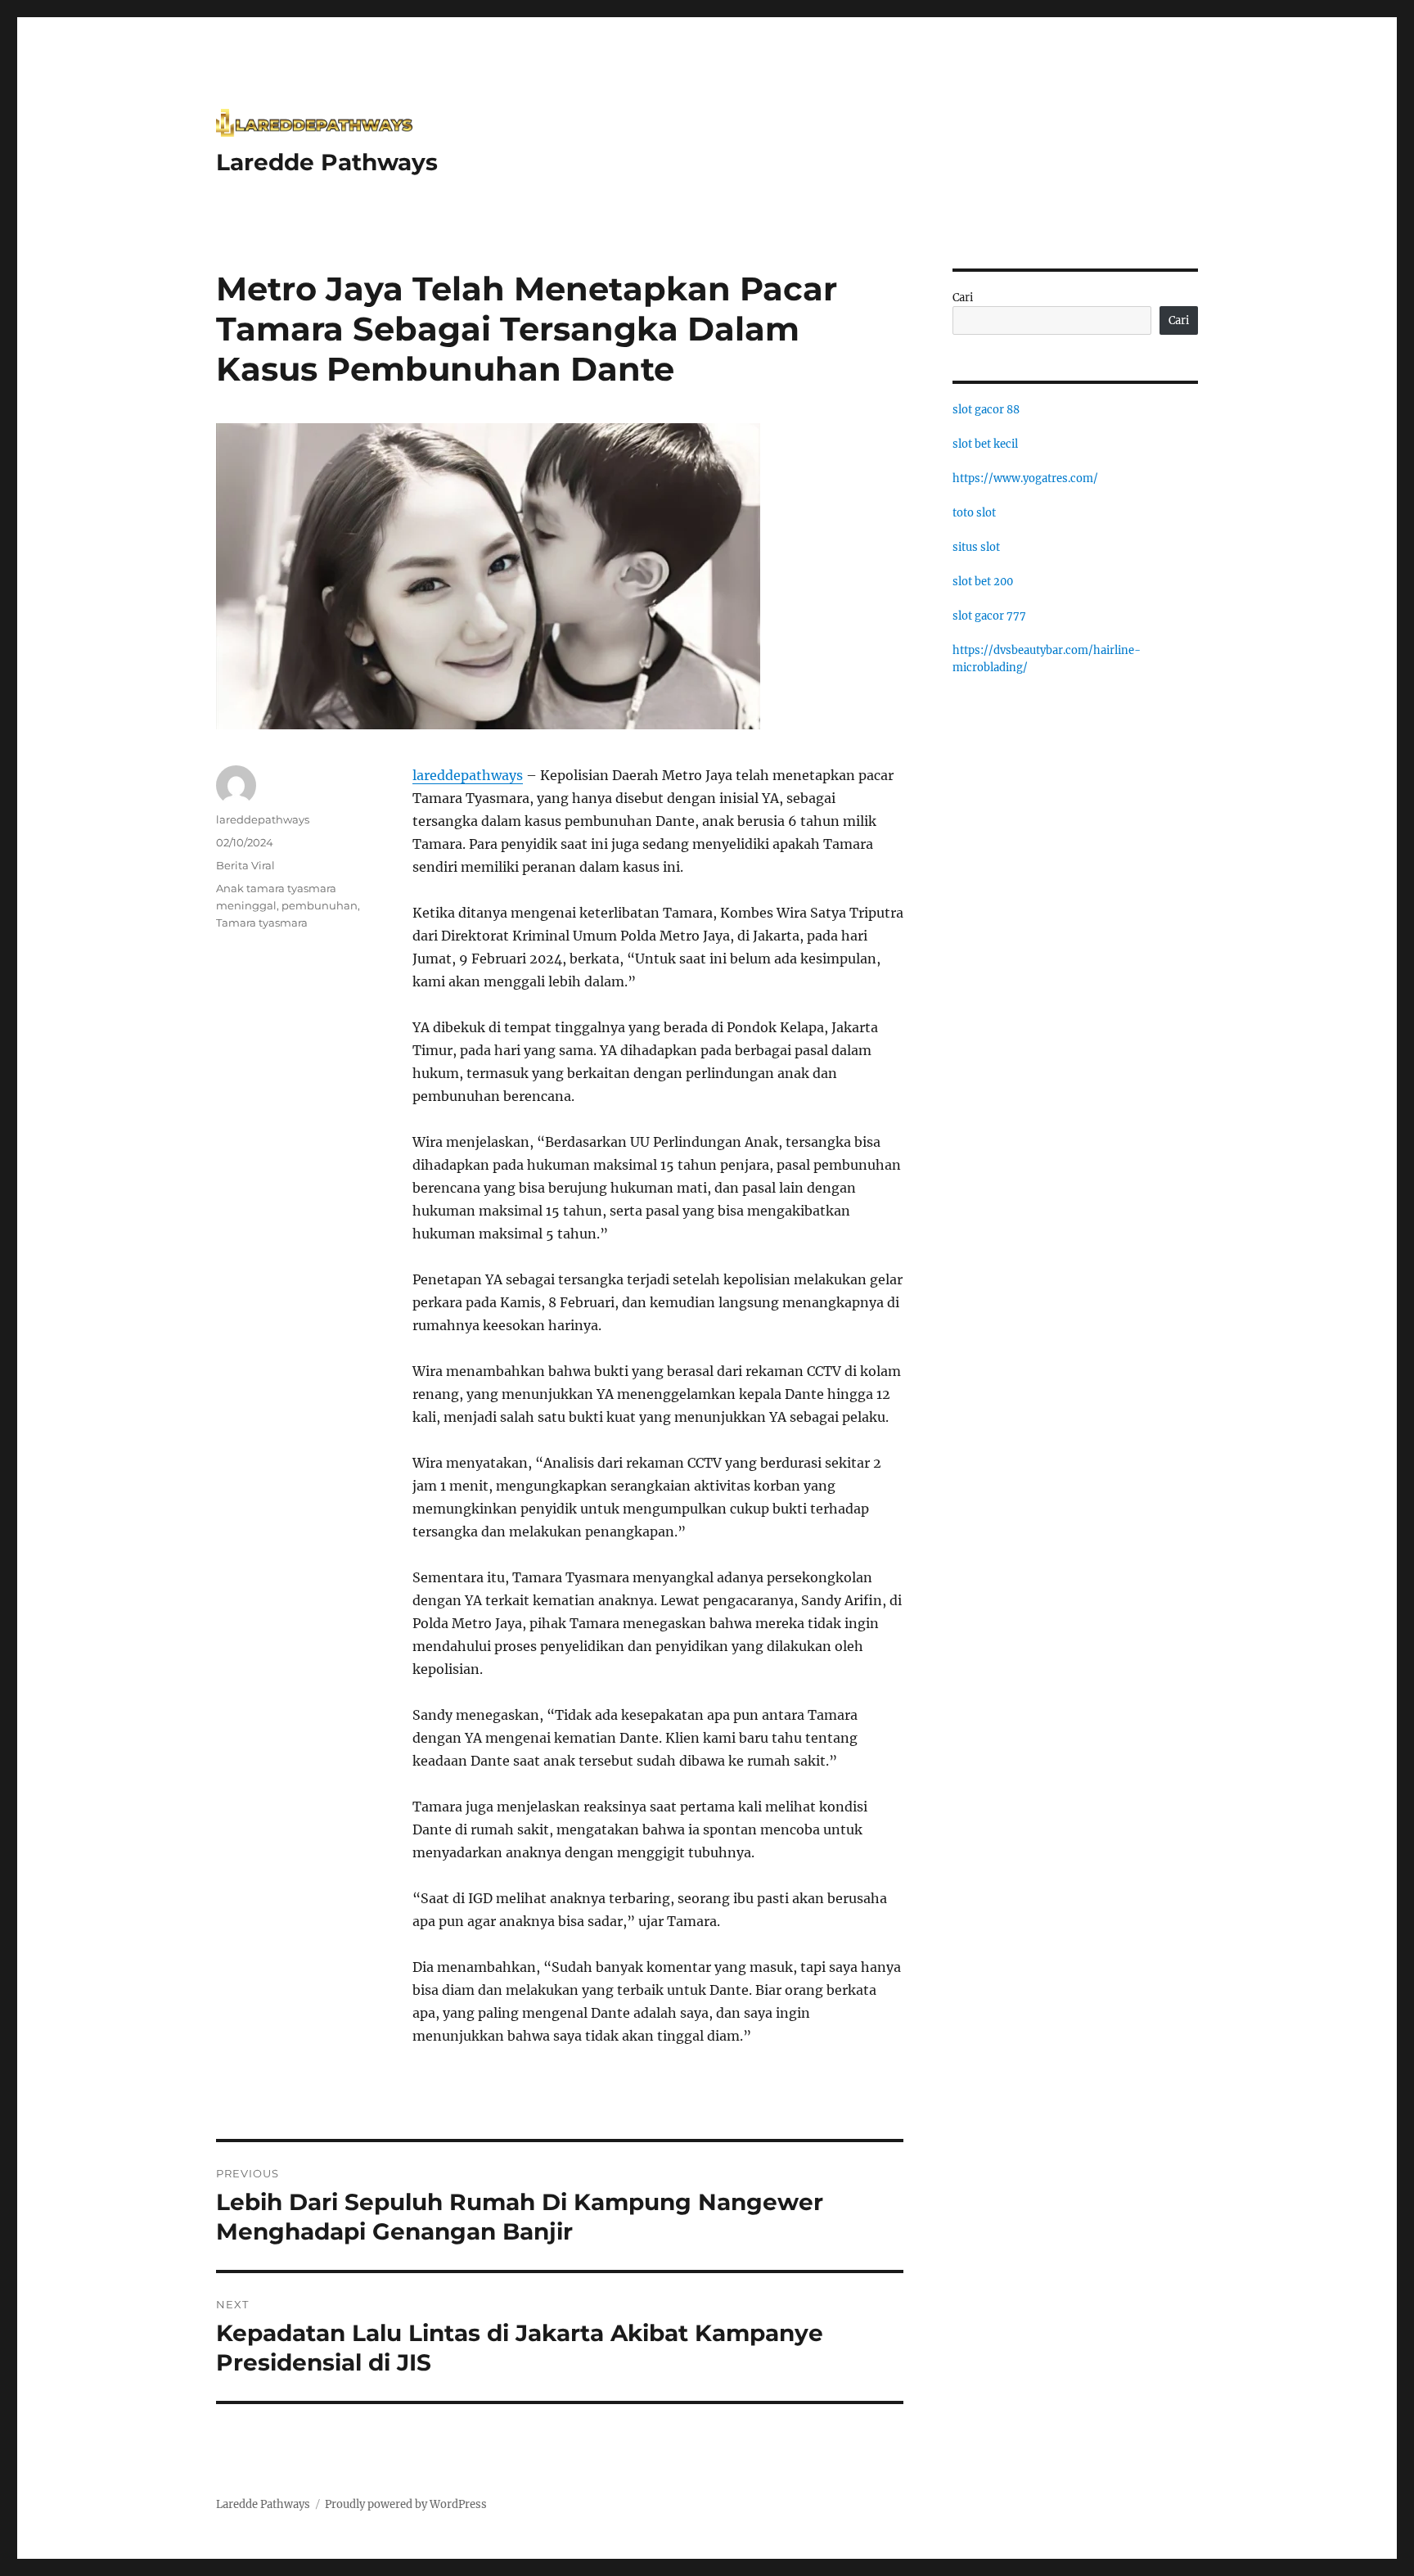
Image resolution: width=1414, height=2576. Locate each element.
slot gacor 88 (986, 410)
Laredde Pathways (327, 162)
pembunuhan (320, 905)
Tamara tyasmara (262, 923)
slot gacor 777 (989, 616)
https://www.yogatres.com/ (1025, 478)
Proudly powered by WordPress (406, 2504)
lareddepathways (468, 775)
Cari (963, 298)
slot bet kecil (985, 444)
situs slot (976, 547)
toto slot (974, 513)
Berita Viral (245, 865)
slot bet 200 (983, 582)
